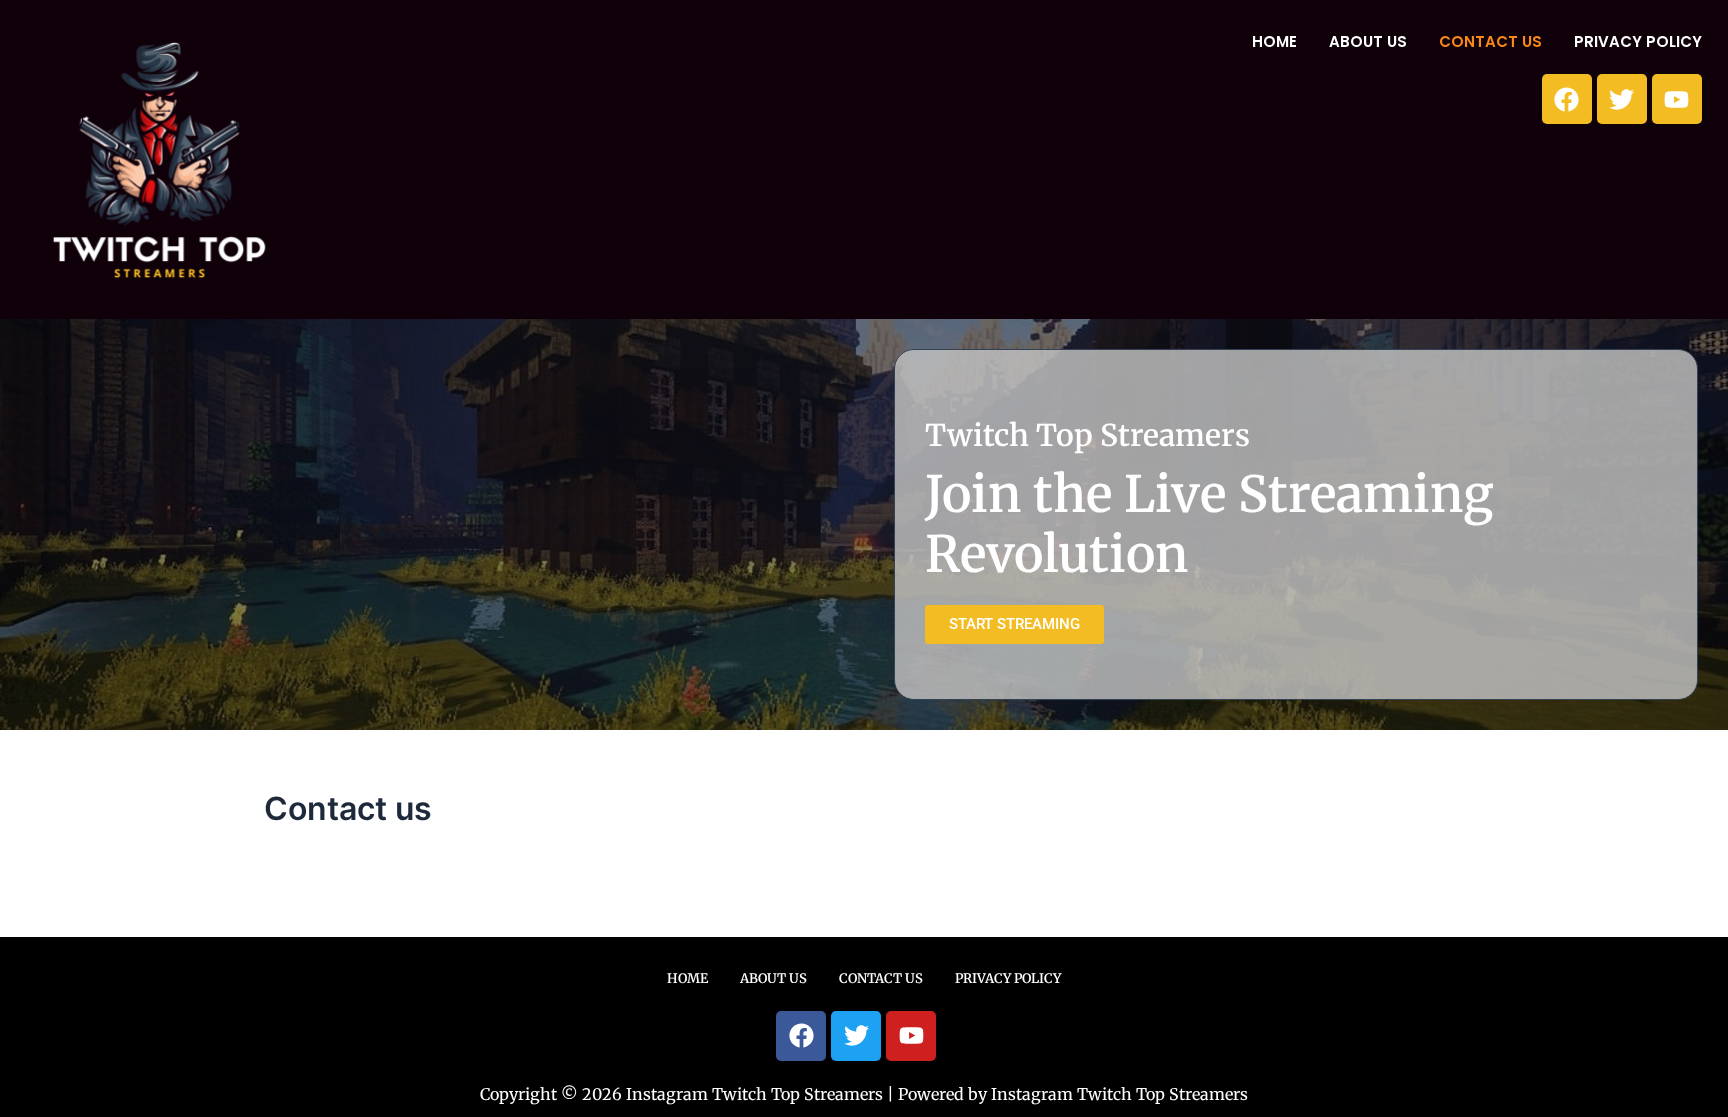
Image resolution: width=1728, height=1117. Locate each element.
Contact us (1490, 41)
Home (1274, 41)
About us (1368, 41)
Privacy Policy (1638, 41)
